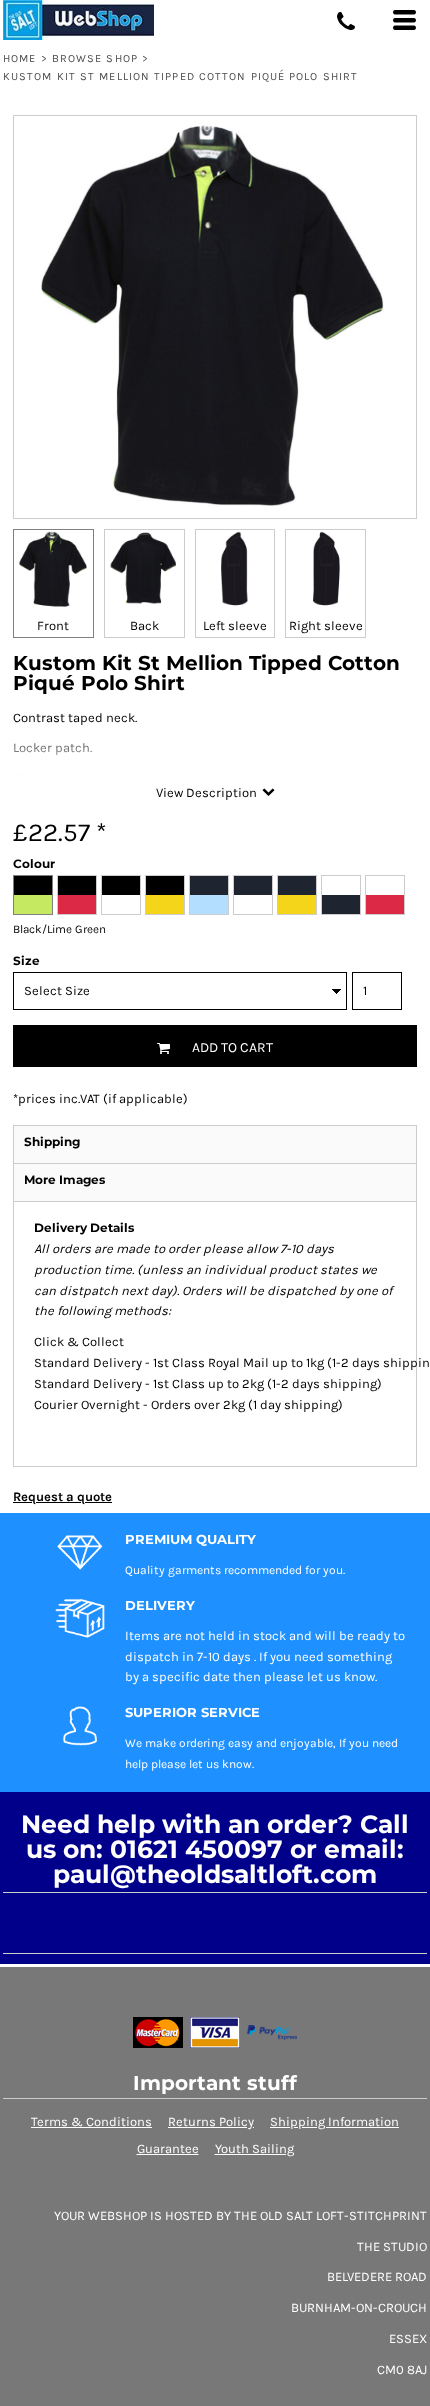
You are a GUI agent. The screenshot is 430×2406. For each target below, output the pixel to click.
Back (144, 625)
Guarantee (168, 2148)
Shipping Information (334, 2121)
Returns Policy (211, 2121)
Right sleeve (326, 625)
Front (53, 625)
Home (19, 58)
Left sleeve (235, 625)
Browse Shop (95, 58)
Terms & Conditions (91, 2121)
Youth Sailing (254, 2148)
